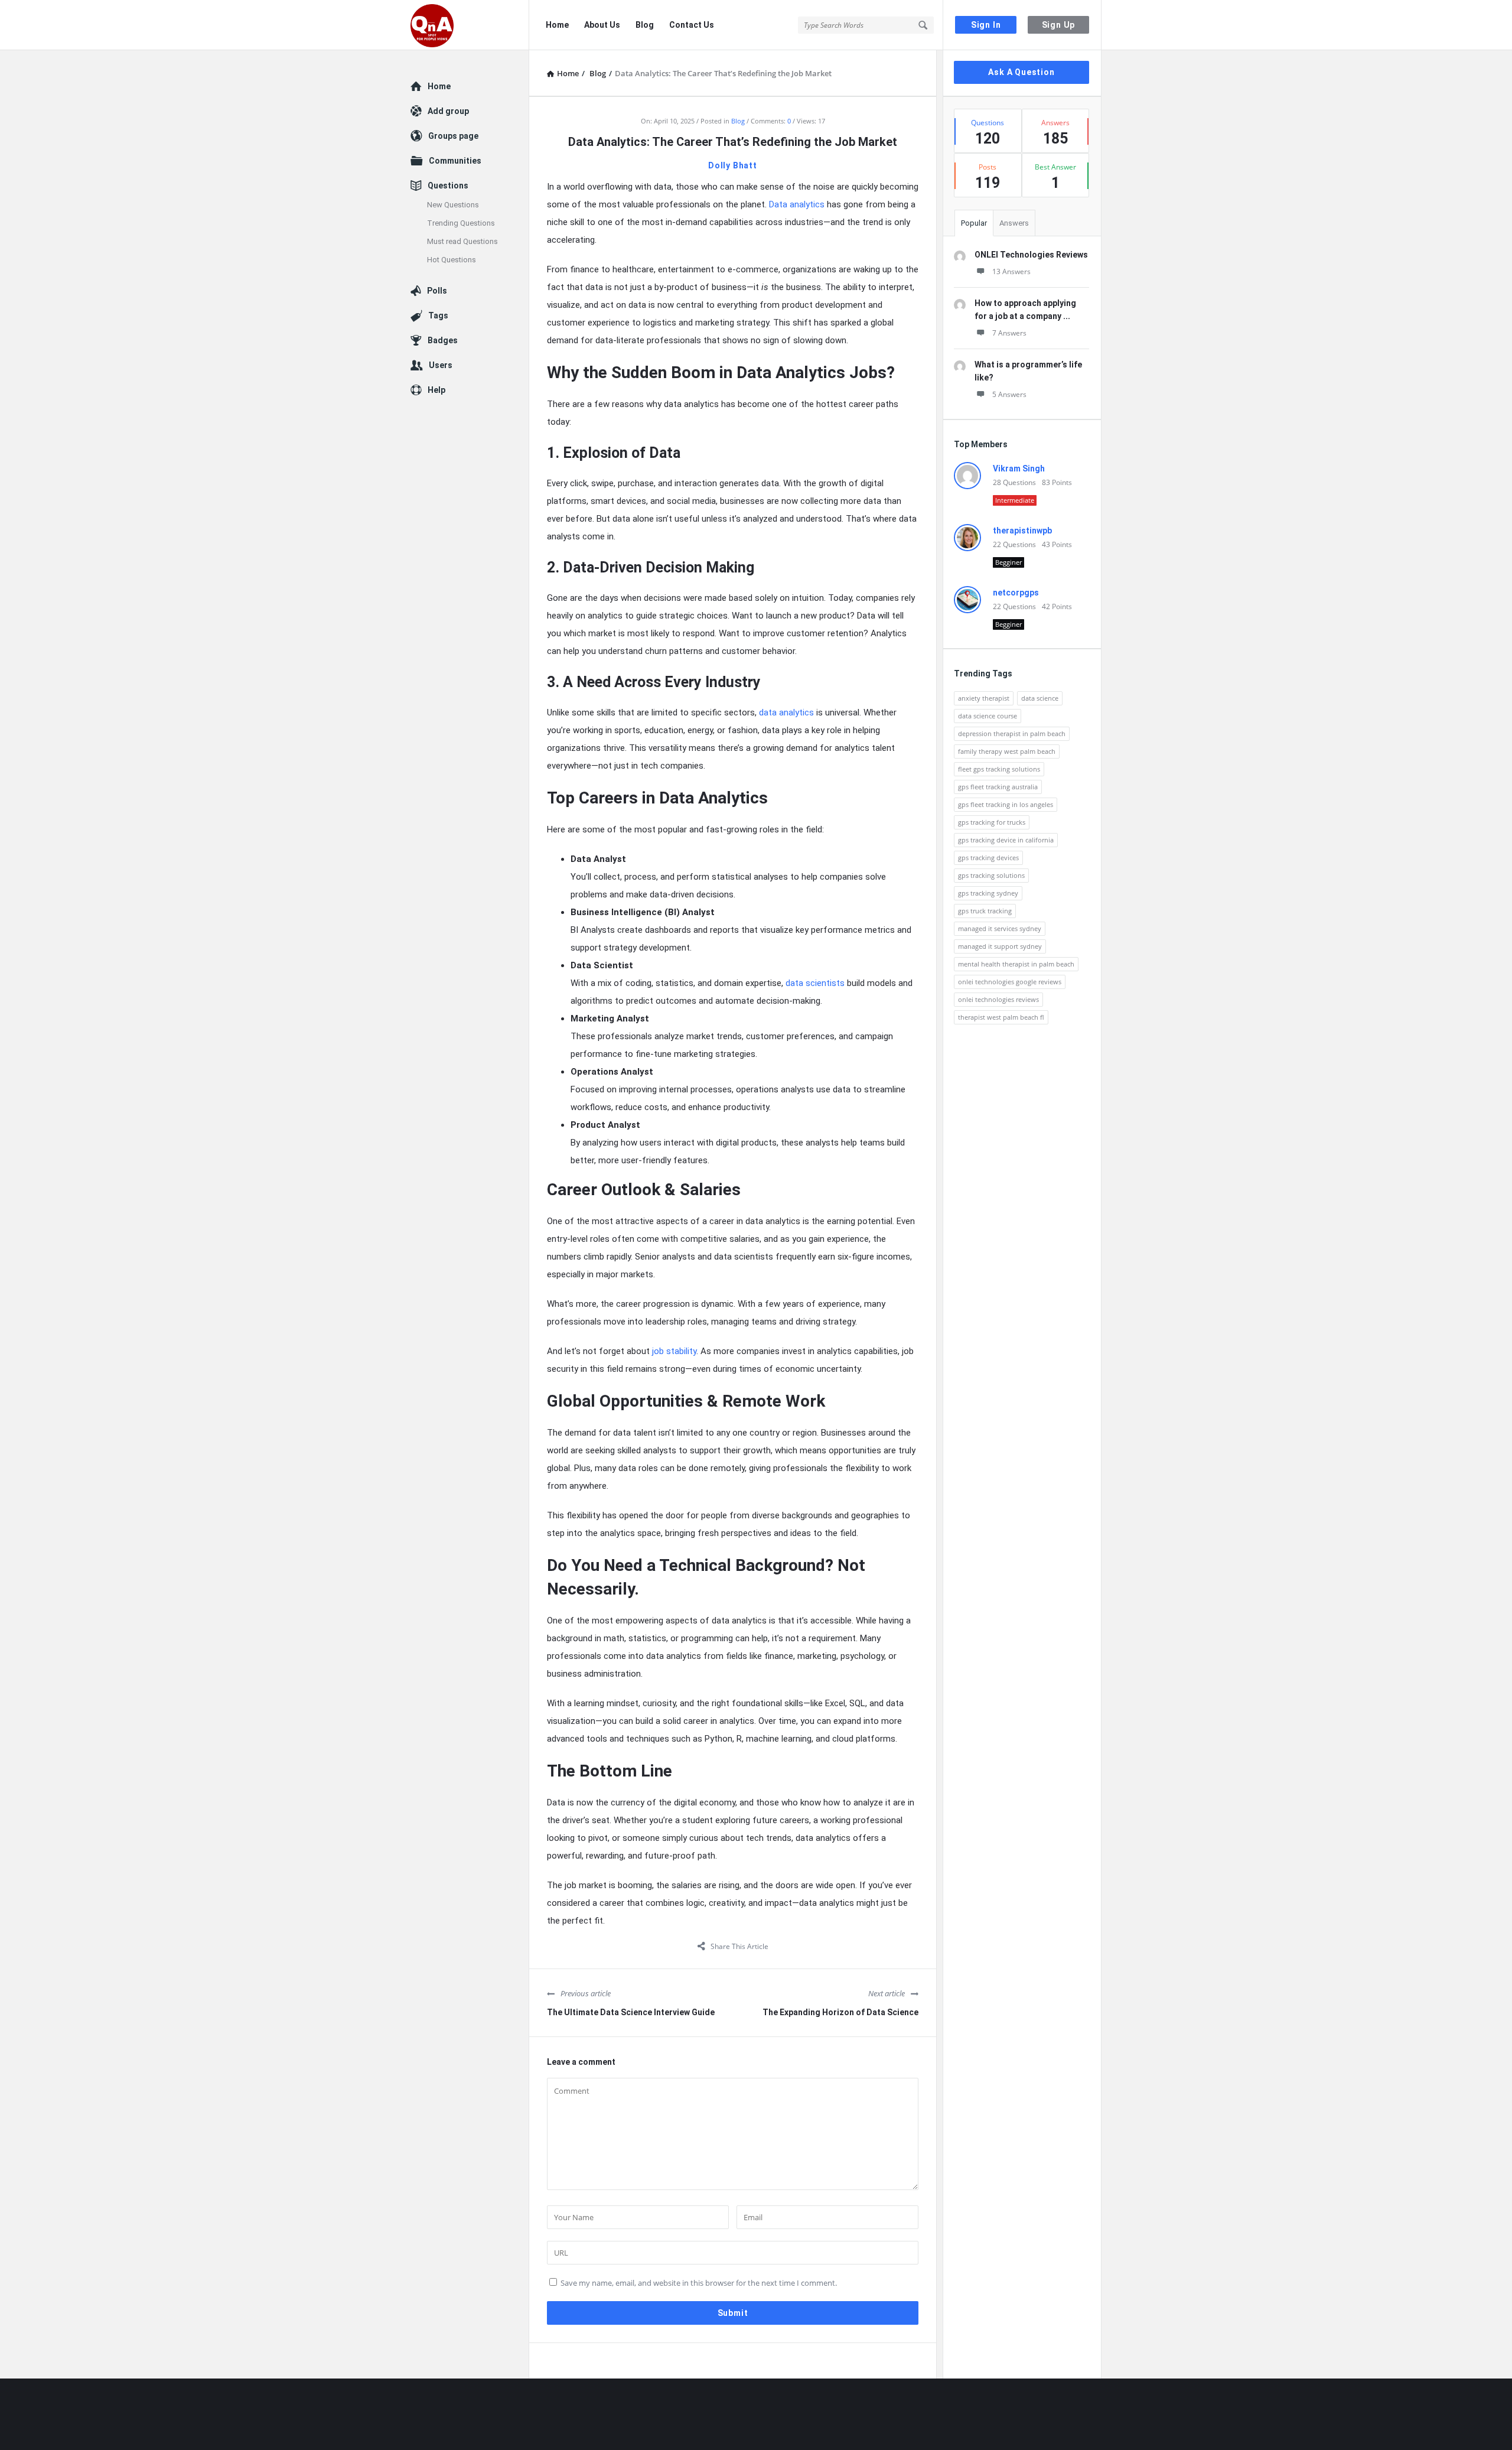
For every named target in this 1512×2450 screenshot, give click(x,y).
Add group (448, 111)
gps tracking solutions (991, 875)
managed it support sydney (1000, 946)
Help (436, 390)
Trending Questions (461, 223)
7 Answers (1009, 333)
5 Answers (1009, 394)
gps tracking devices (988, 858)
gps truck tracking (985, 911)
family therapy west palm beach (1007, 751)
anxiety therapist (984, 698)
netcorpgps (1016, 593)
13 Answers (1011, 271)
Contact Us (692, 25)
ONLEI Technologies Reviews (1031, 255)
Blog (645, 25)
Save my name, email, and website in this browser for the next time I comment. (699, 2283)
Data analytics (797, 204)
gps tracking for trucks (992, 822)
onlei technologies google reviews (1010, 982)
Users (441, 365)
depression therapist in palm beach (1012, 733)
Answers (1014, 223)
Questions (448, 186)
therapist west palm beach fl (1001, 1017)
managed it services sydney (1000, 928)
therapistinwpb (1022, 531)
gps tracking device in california (1006, 840)
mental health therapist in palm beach (1016, 964)
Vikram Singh (1019, 468)
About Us (602, 25)
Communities (455, 161)
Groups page (453, 136)
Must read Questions (462, 241)
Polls (437, 291)
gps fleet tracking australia (998, 787)
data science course (988, 716)
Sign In (986, 25)
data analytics (786, 712)
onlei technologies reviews (998, 999)
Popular (974, 223)
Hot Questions (452, 260)
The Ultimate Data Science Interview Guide (631, 2012)
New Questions (453, 205)
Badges (443, 340)
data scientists (815, 983)
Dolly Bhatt (733, 165)
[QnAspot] (470, 25)
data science (1040, 698)
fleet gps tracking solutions (999, 769)
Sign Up (1059, 25)
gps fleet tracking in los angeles (1006, 804)
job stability (674, 1351)
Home (557, 25)
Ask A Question (1021, 72)
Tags (438, 315)
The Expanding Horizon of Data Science (840, 2012)
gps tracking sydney (988, 893)
